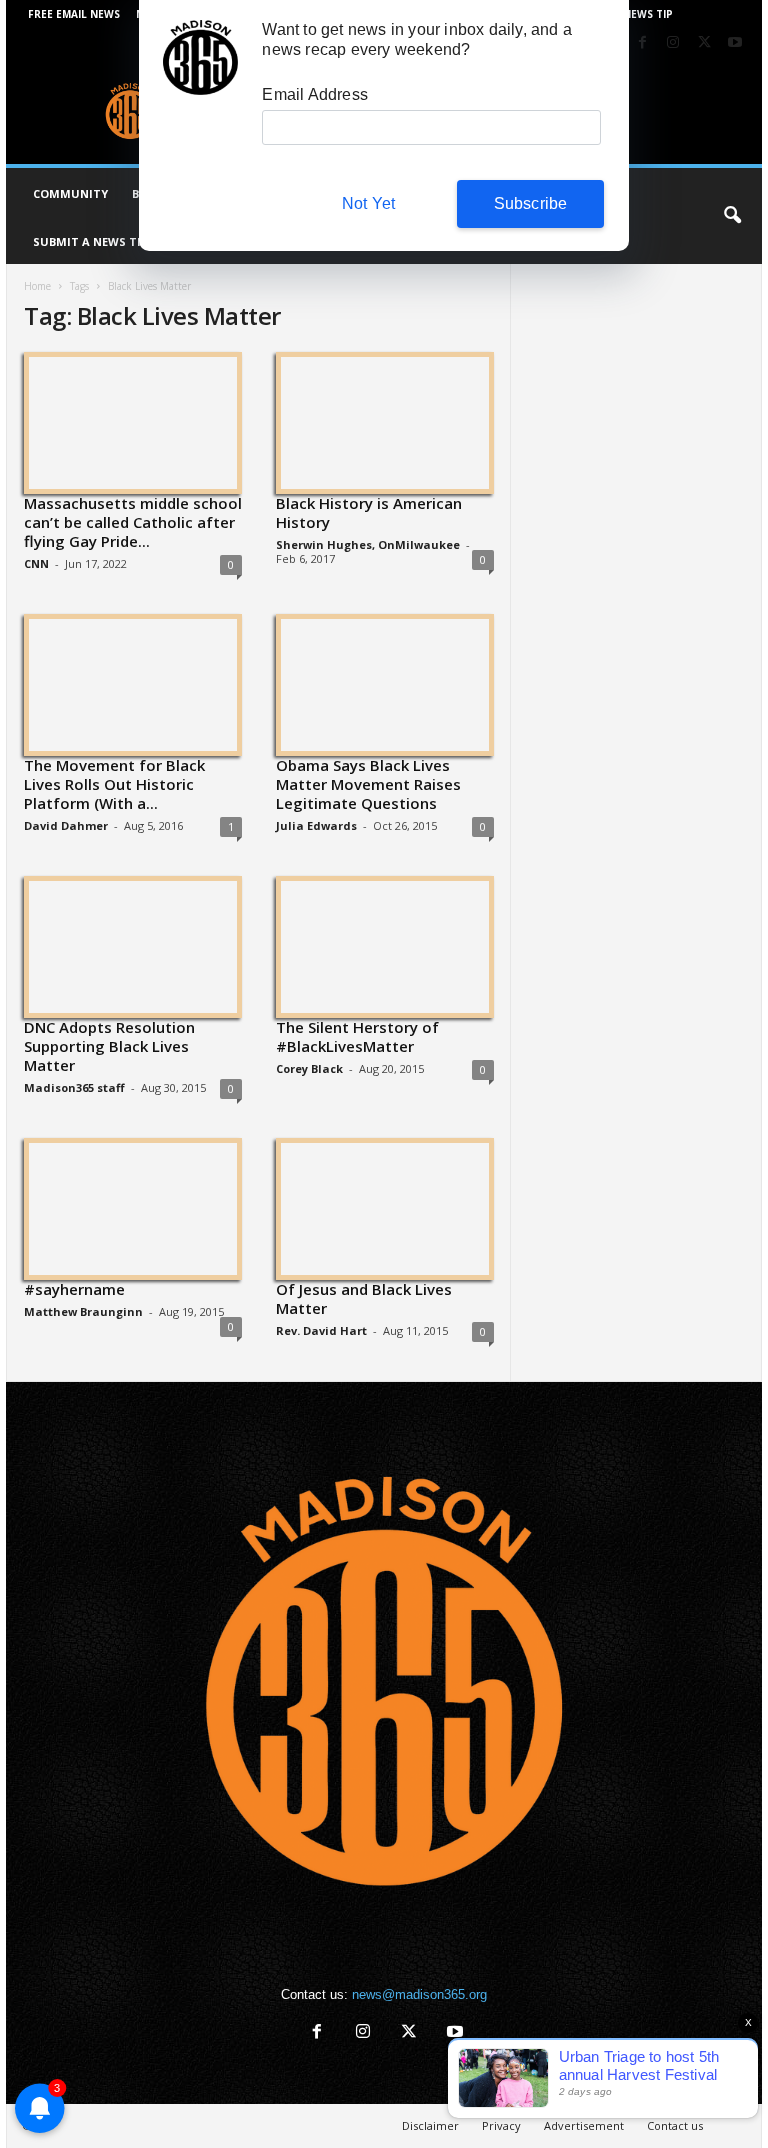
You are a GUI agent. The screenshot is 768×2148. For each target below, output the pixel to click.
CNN (36, 563)
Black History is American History (369, 512)
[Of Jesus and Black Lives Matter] (385, 1208)
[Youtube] (735, 43)
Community (70, 193)
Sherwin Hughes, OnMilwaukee (368, 544)
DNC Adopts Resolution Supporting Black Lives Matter (109, 1046)
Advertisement (584, 2125)
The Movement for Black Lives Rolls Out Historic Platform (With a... (114, 784)
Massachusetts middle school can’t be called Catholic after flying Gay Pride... (133, 522)
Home (37, 286)
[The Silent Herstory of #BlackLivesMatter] (385, 946)
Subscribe (531, 203)
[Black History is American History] (385, 422)
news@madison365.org (419, 1994)
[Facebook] (642, 43)
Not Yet (368, 203)
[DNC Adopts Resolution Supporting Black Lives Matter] (133, 946)
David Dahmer (66, 825)
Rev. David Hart (321, 1330)
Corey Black (309, 1068)
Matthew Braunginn (83, 1311)
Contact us (675, 2125)
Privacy (501, 2125)
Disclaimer (430, 2125)
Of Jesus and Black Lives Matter (364, 1298)
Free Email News (74, 14)
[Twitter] (704, 43)
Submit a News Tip (90, 241)
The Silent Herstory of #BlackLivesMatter (357, 1036)
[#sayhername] (133, 1208)
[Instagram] (673, 43)
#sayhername (74, 1289)
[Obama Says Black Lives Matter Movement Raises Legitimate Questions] (385, 684)
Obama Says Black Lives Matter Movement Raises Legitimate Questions (368, 784)
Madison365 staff (74, 1087)
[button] (732, 216)
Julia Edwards (316, 825)
